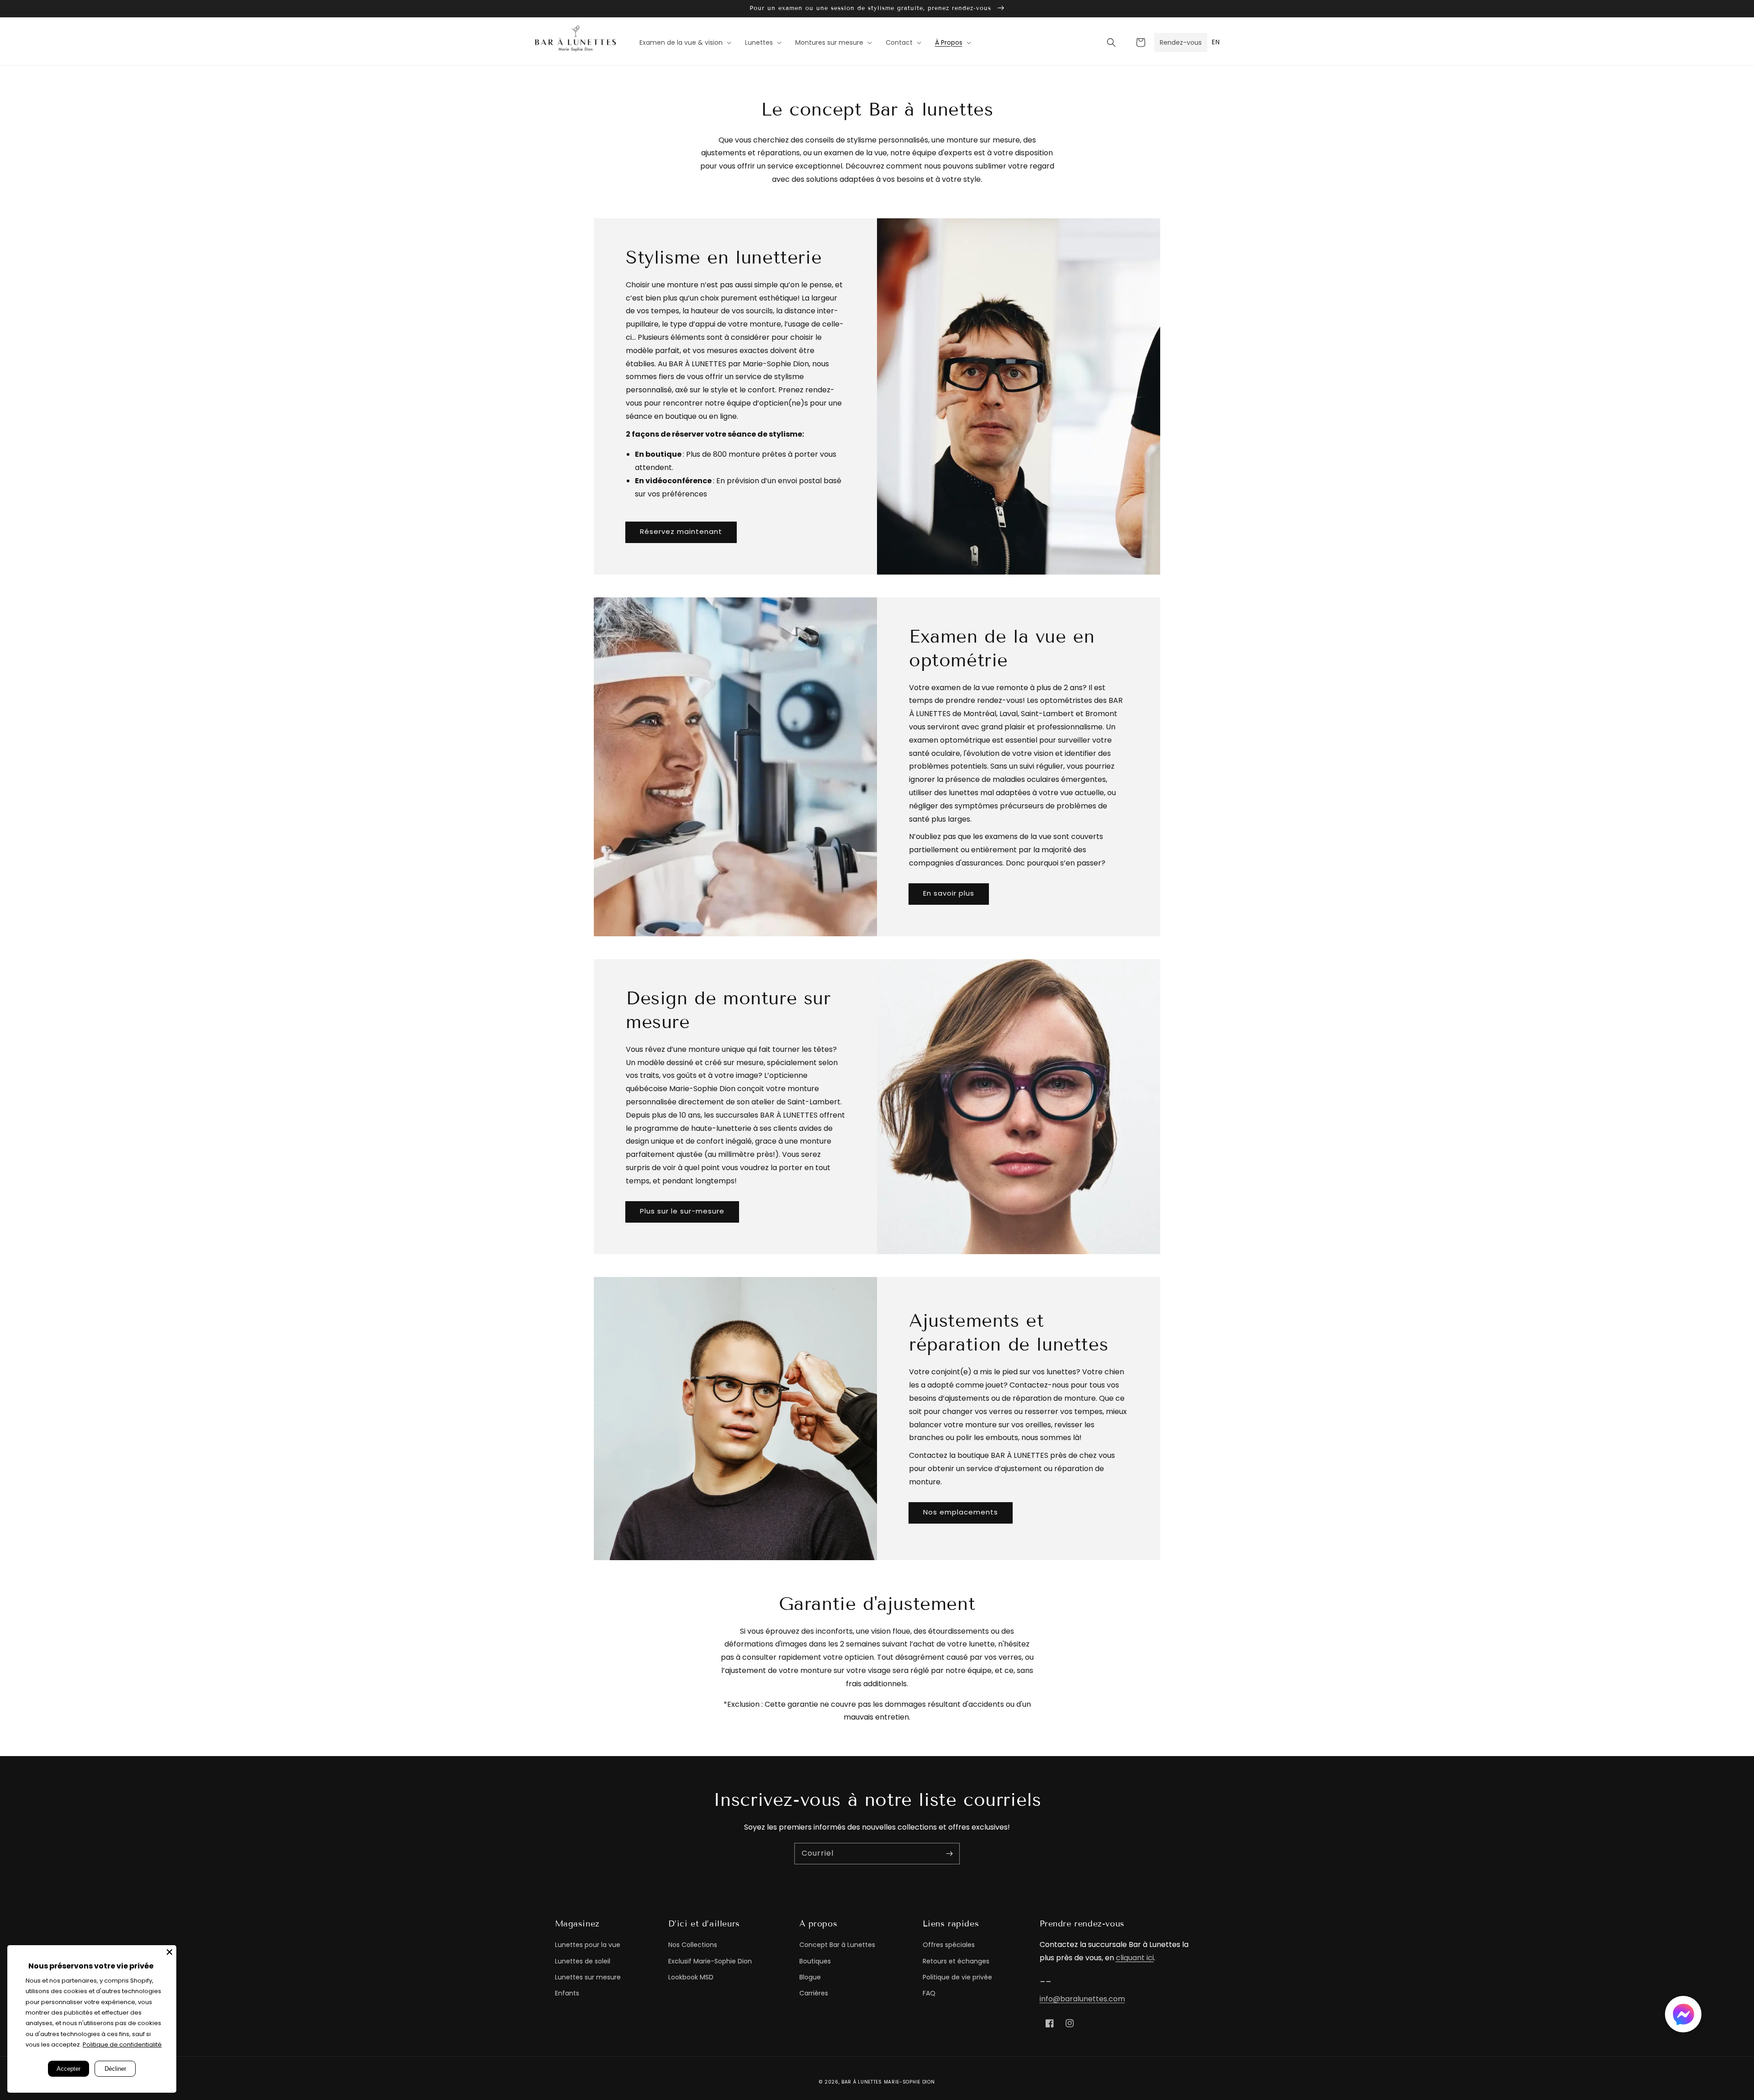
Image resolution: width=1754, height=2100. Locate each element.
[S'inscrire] (949, 1853)
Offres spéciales (949, 1945)
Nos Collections (693, 1945)
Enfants (567, 1993)
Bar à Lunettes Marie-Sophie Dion (888, 2082)
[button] (1111, 42)
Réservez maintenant (681, 531)
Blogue (810, 1977)
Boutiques (815, 1961)
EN (1216, 42)
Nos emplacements (961, 1512)
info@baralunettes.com (1082, 1999)
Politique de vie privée (957, 1977)
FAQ (929, 1993)
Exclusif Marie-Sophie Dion (710, 1961)
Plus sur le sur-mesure (682, 1211)
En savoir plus (949, 893)
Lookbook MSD (691, 1977)
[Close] (169, 1952)
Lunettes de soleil (583, 1961)
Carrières (814, 1993)
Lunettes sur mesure (588, 1977)
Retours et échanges (956, 1961)
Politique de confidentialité (122, 2045)
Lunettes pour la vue (588, 1945)
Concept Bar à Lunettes (837, 1945)
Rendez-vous (1181, 42)
